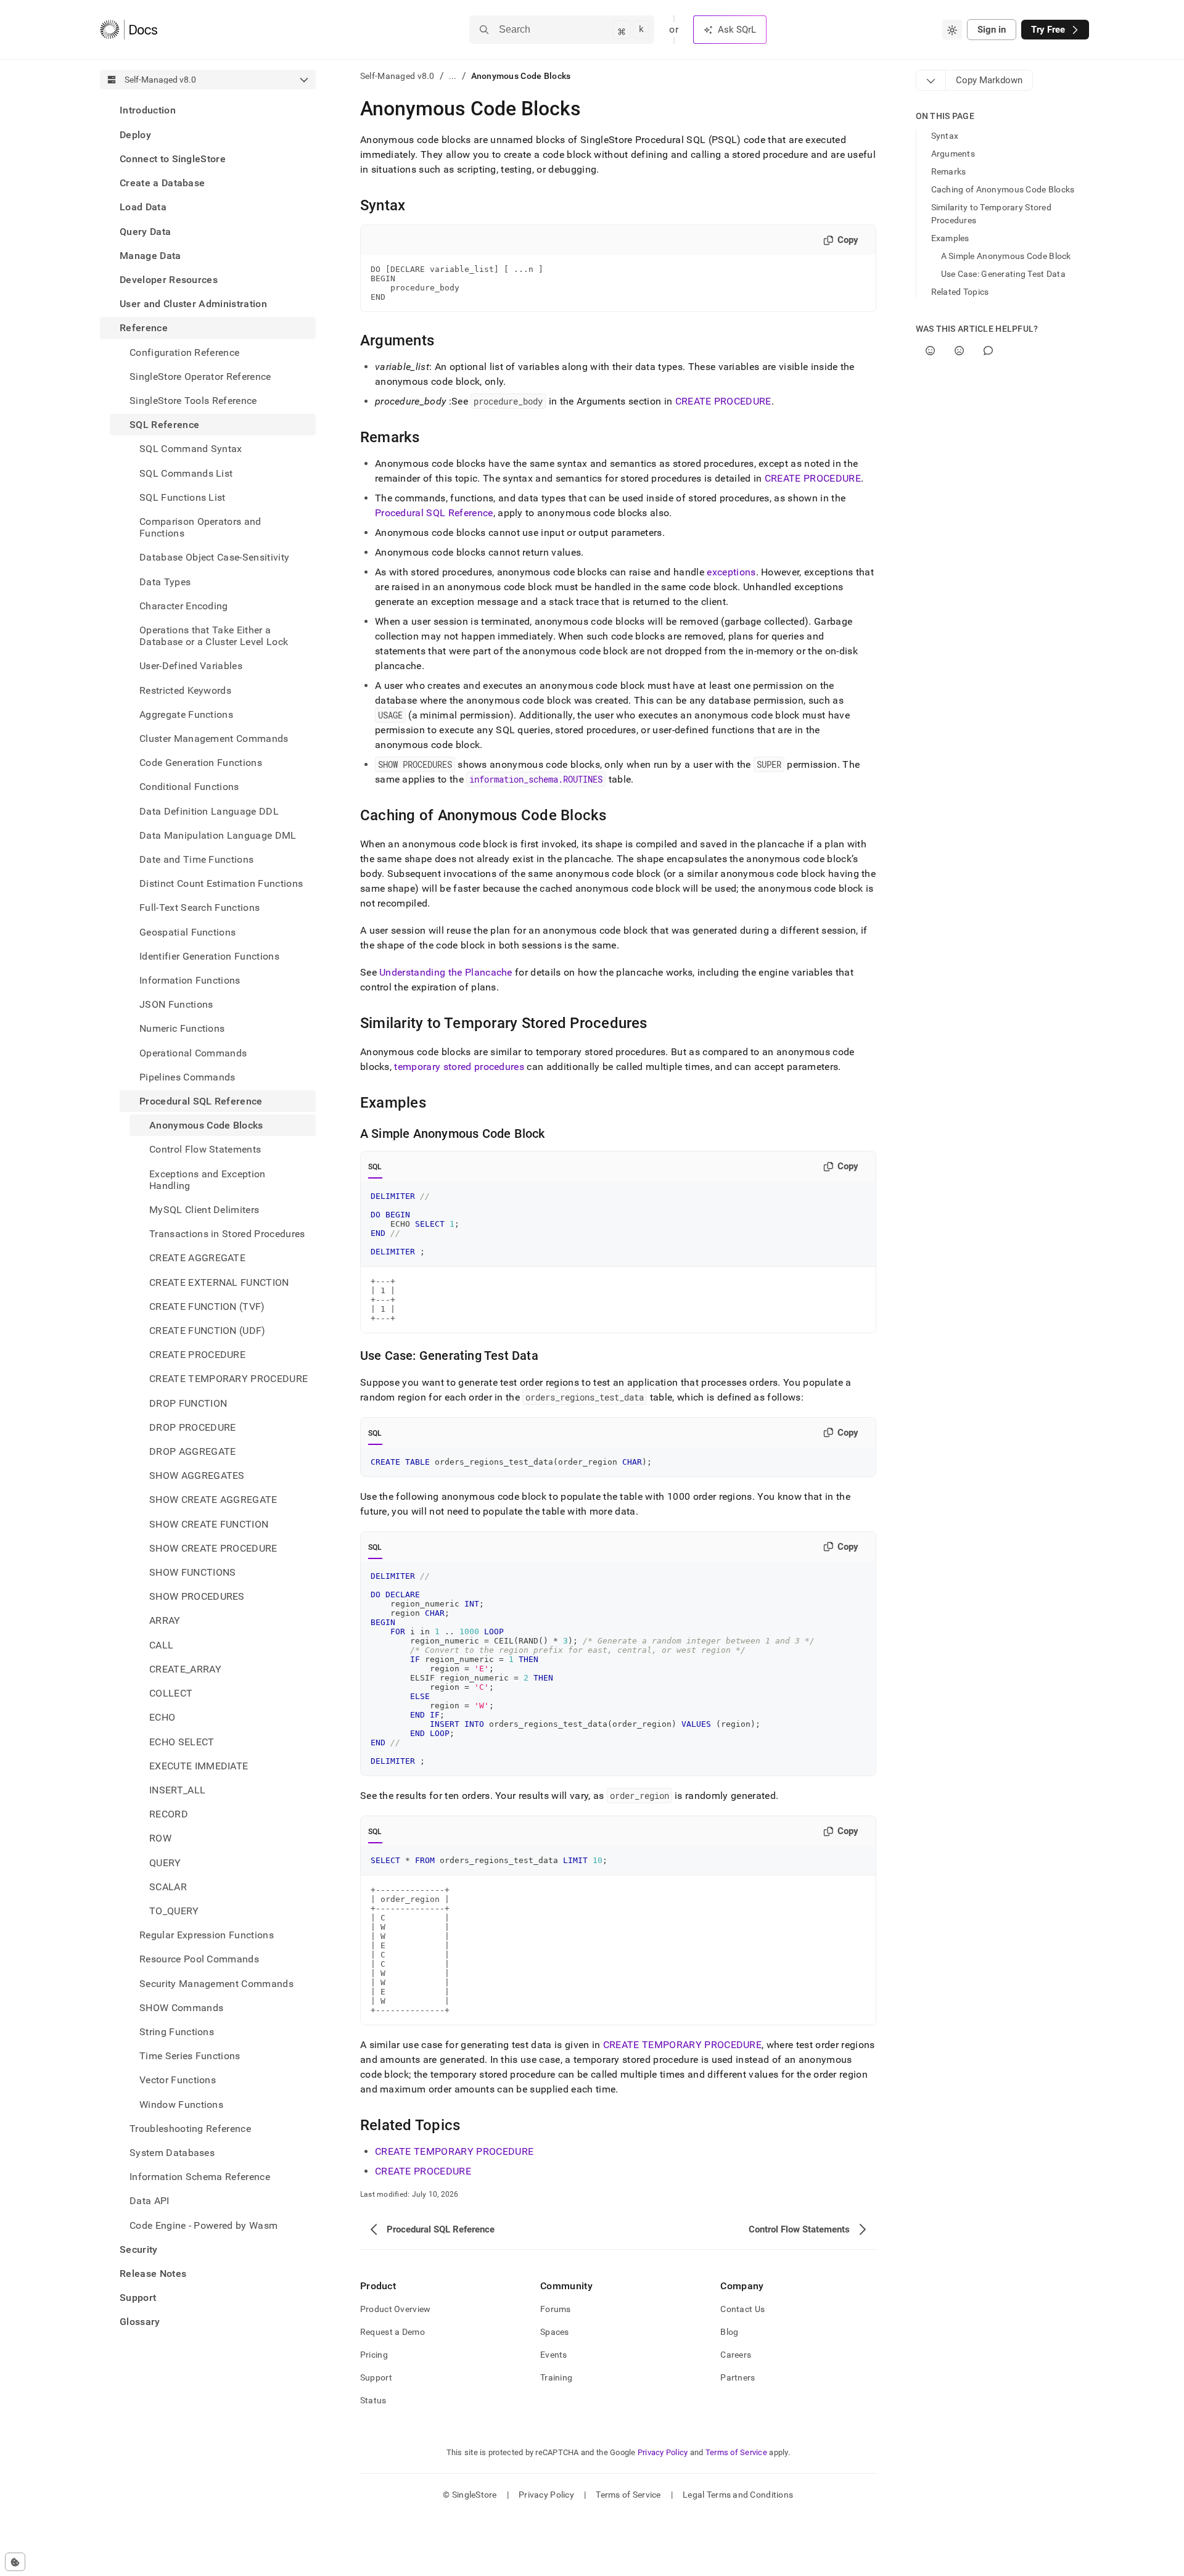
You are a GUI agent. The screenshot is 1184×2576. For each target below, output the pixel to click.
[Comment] (988, 351)
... (453, 76)
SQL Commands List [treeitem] (186, 473)
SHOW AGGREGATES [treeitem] (197, 1475)
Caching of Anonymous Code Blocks (1003, 189)
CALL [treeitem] (161, 1644)
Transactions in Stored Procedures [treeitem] (227, 1234)
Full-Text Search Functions (199, 907)
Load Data (143, 207)
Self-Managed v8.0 (397, 76)
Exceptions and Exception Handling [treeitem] (208, 1179)
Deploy (135, 134)
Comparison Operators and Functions (200, 527)
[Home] (129, 30)
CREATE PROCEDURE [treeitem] (197, 1355)
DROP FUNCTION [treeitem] (188, 1403)
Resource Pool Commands (199, 1959)
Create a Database (162, 183)
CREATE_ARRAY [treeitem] (185, 1669)
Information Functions (190, 980)
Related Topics (960, 292)
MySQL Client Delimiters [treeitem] (204, 1210)
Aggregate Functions (186, 714)
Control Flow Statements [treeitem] (205, 1149)
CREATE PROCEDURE (723, 401)
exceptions (731, 572)
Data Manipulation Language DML (218, 835)
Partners (738, 2377)
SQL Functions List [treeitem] (183, 497)
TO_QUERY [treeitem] (174, 1910)
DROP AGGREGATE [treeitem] (192, 1451)
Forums (556, 2309)
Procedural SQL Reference (201, 1101)
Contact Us (742, 2309)
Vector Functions (178, 2080)
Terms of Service (736, 2452)
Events (554, 2355)
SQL (375, 1167)
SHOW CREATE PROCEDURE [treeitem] (213, 1548)
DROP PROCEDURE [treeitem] (192, 1427)
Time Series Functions (190, 2056)
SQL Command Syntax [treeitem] (191, 449)
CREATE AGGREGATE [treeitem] (197, 1258)
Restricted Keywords (185, 690)
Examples (950, 238)
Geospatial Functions (187, 932)
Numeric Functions (182, 1028)
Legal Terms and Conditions (738, 2495)
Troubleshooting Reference (190, 2128)
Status (373, 2400)
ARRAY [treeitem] (165, 1620)
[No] (959, 351)
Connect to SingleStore (173, 158)
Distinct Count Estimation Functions (221, 883)
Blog (729, 2332)
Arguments (953, 154)
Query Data (145, 231)
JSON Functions (176, 1004)
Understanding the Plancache (446, 972)
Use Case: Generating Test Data (1003, 274)
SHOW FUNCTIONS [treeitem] (192, 1572)
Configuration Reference (184, 352)
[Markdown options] (931, 80)
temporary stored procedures (459, 1067)
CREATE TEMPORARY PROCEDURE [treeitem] (228, 1379)
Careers (736, 2355)
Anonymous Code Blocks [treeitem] (206, 1125)
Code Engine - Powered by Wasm (203, 2225)
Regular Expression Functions (207, 1935)
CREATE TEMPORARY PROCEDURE (682, 2045)
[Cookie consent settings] (15, 2562)
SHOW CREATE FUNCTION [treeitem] (209, 1524)
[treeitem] (208, 110)
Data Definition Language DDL (209, 811)
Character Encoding (184, 605)
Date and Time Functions (196, 859)
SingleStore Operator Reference (200, 376)
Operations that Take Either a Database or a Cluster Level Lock (214, 635)
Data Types (165, 581)
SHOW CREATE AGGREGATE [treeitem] (213, 1500)
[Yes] (930, 351)
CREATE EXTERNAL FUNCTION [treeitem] (219, 1282)
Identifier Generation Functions (209, 956)
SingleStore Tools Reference (193, 400)
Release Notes (153, 2273)
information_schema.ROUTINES (536, 779)
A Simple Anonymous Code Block (1006, 256)
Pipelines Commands (187, 1076)
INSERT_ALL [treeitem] (177, 1789)
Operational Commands (193, 1052)
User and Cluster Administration (193, 304)
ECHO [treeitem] (162, 1717)
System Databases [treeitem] (172, 2152)
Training (556, 2377)
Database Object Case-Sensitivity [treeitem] (214, 557)
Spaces (555, 2332)
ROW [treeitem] (160, 1838)
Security (139, 2249)
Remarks (949, 171)
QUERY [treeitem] (165, 1862)
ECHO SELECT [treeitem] (182, 1741)
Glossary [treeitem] (140, 2322)
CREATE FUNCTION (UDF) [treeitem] (208, 1331)
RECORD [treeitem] (169, 1814)
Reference (144, 328)
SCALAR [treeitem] (168, 1886)
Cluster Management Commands (214, 738)
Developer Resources (169, 279)
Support (138, 2298)
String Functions (177, 2031)
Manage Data (150, 255)
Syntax (945, 136)
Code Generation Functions (201, 763)
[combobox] (952, 30)
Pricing (374, 2355)
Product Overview (395, 2309)
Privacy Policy (663, 2452)
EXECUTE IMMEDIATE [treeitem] (199, 1765)
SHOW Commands (181, 2007)
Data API (150, 2201)
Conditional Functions (189, 787)
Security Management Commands (216, 1983)
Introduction (148, 110)
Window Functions (181, 2104)
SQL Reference (164, 425)
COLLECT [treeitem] (171, 1693)
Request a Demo (393, 2332)
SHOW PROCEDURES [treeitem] (197, 1596)
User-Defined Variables (191, 666)
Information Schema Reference (200, 2177)
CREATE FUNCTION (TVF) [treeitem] (207, 1306)
